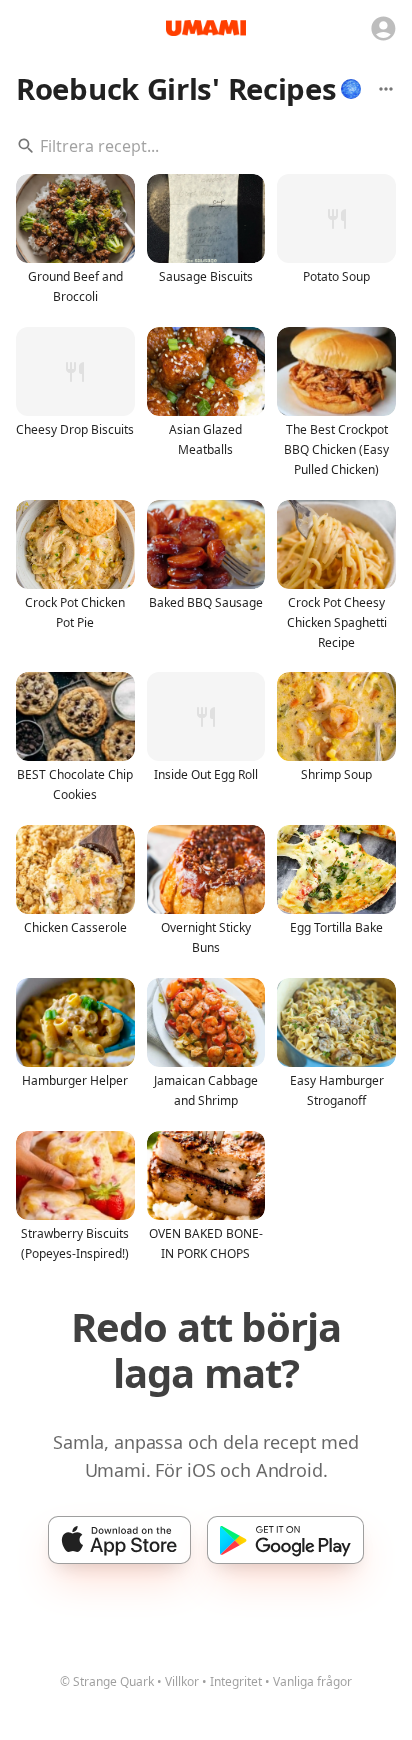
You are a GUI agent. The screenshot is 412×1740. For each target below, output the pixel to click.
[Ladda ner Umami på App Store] (119, 1540)
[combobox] (206, 146)
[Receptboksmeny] (386, 89)
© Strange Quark (107, 1681)
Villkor (182, 1681)
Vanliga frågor (312, 1681)
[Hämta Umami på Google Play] (285, 1540)
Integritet (236, 1681)
